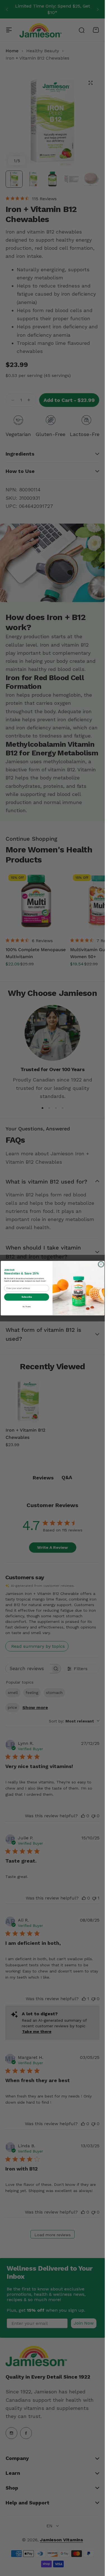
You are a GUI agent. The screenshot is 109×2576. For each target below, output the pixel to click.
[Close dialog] (101, 1264)
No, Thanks (26, 1306)
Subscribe (26, 1297)
